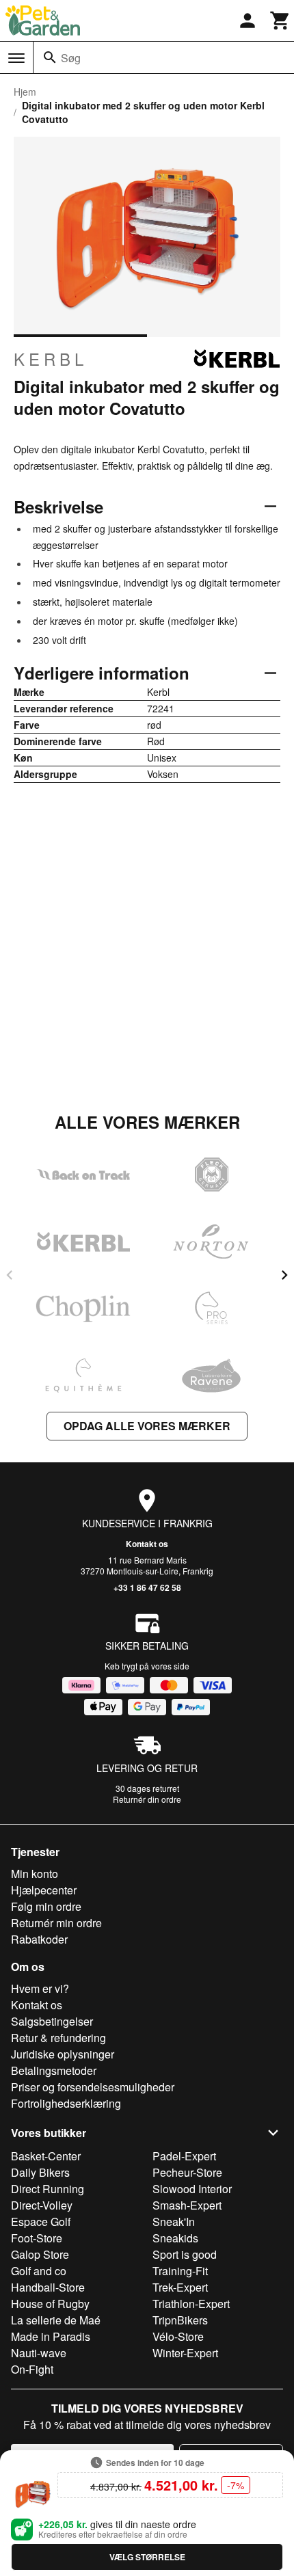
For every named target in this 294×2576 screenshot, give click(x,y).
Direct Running (48, 2189)
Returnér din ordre (147, 1799)
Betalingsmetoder (54, 2070)
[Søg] (50, 57)
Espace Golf (41, 2222)
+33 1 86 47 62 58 (147, 1587)
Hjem (25, 92)
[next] (284, 1275)
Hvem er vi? (40, 1988)
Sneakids (175, 2238)
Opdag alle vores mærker (147, 1426)
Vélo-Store (178, 2336)
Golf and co (39, 2271)
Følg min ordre (46, 1906)
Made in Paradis (51, 2336)
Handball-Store (48, 2287)
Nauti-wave (39, 2353)
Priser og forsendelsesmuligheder (93, 2087)
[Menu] (16, 58)
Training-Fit (180, 2271)
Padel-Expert (184, 2156)
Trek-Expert (180, 2287)
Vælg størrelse (147, 2557)
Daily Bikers (40, 2172)
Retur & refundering (58, 2038)
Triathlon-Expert (191, 2304)
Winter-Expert (185, 2353)
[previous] (10, 1275)
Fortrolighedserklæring (66, 2103)
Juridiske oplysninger (63, 2054)
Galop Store (40, 2254)
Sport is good (185, 2254)
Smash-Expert (187, 2205)
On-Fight (32, 2369)
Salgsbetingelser (52, 2021)
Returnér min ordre (56, 1923)
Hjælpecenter (44, 1890)
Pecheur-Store (187, 2172)
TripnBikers (180, 2320)
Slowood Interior (192, 2189)
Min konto (35, 1874)
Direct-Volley (42, 2205)
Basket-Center (46, 2156)
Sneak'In (174, 2222)
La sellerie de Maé (56, 2320)
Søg (71, 58)
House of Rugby (50, 2304)
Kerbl (51, 359)
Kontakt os (147, 1544)
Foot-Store (37, 2238)
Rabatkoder (39, 1939)
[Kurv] (280, 21)
